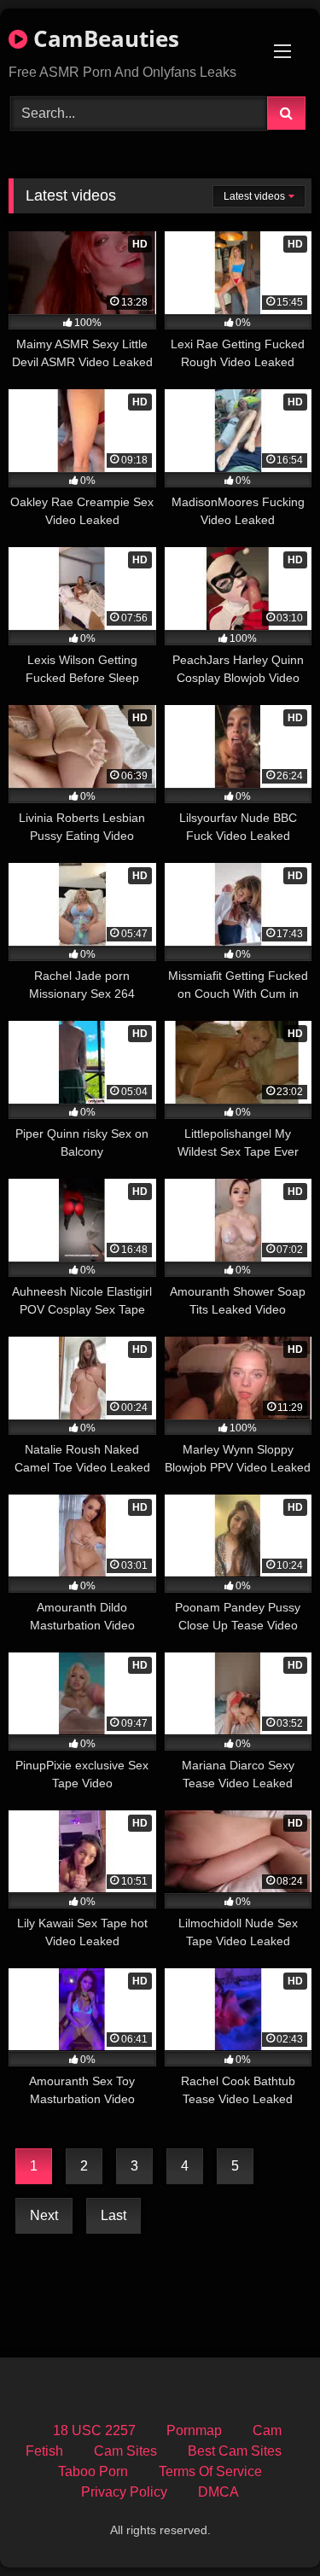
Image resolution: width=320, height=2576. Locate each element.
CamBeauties (103, 38)
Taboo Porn (93, 2471)
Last (113, 2215)
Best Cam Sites (235, 2451)
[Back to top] (267, 2525)
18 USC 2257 (94, 2430)
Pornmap (194, 2430)
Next (44, 2215)
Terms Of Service (210, 2471)
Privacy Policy (124, 2492)
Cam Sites (125, 2451)
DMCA (218, 2492)
